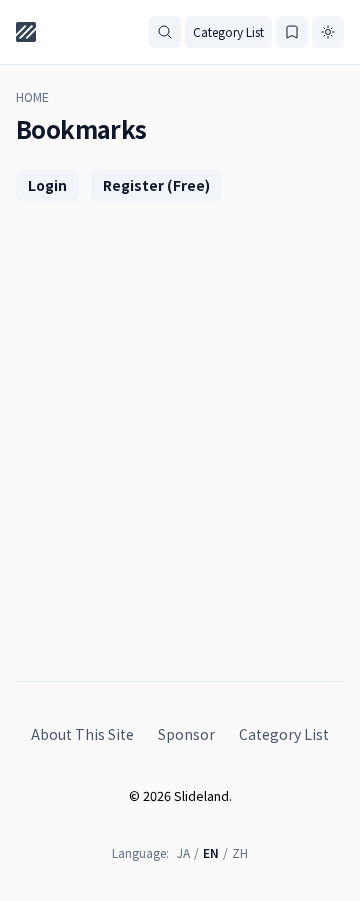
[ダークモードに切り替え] (328, 32)
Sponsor (186, 734)
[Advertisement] (180, 421)
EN (211, 852)
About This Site (82, 734)
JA (183, 852)
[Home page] (26, 32)
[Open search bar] (165, 32)
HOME (32, 97)
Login (47, 185)
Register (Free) (156, 185)
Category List (228, 31)
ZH (240, 852)
